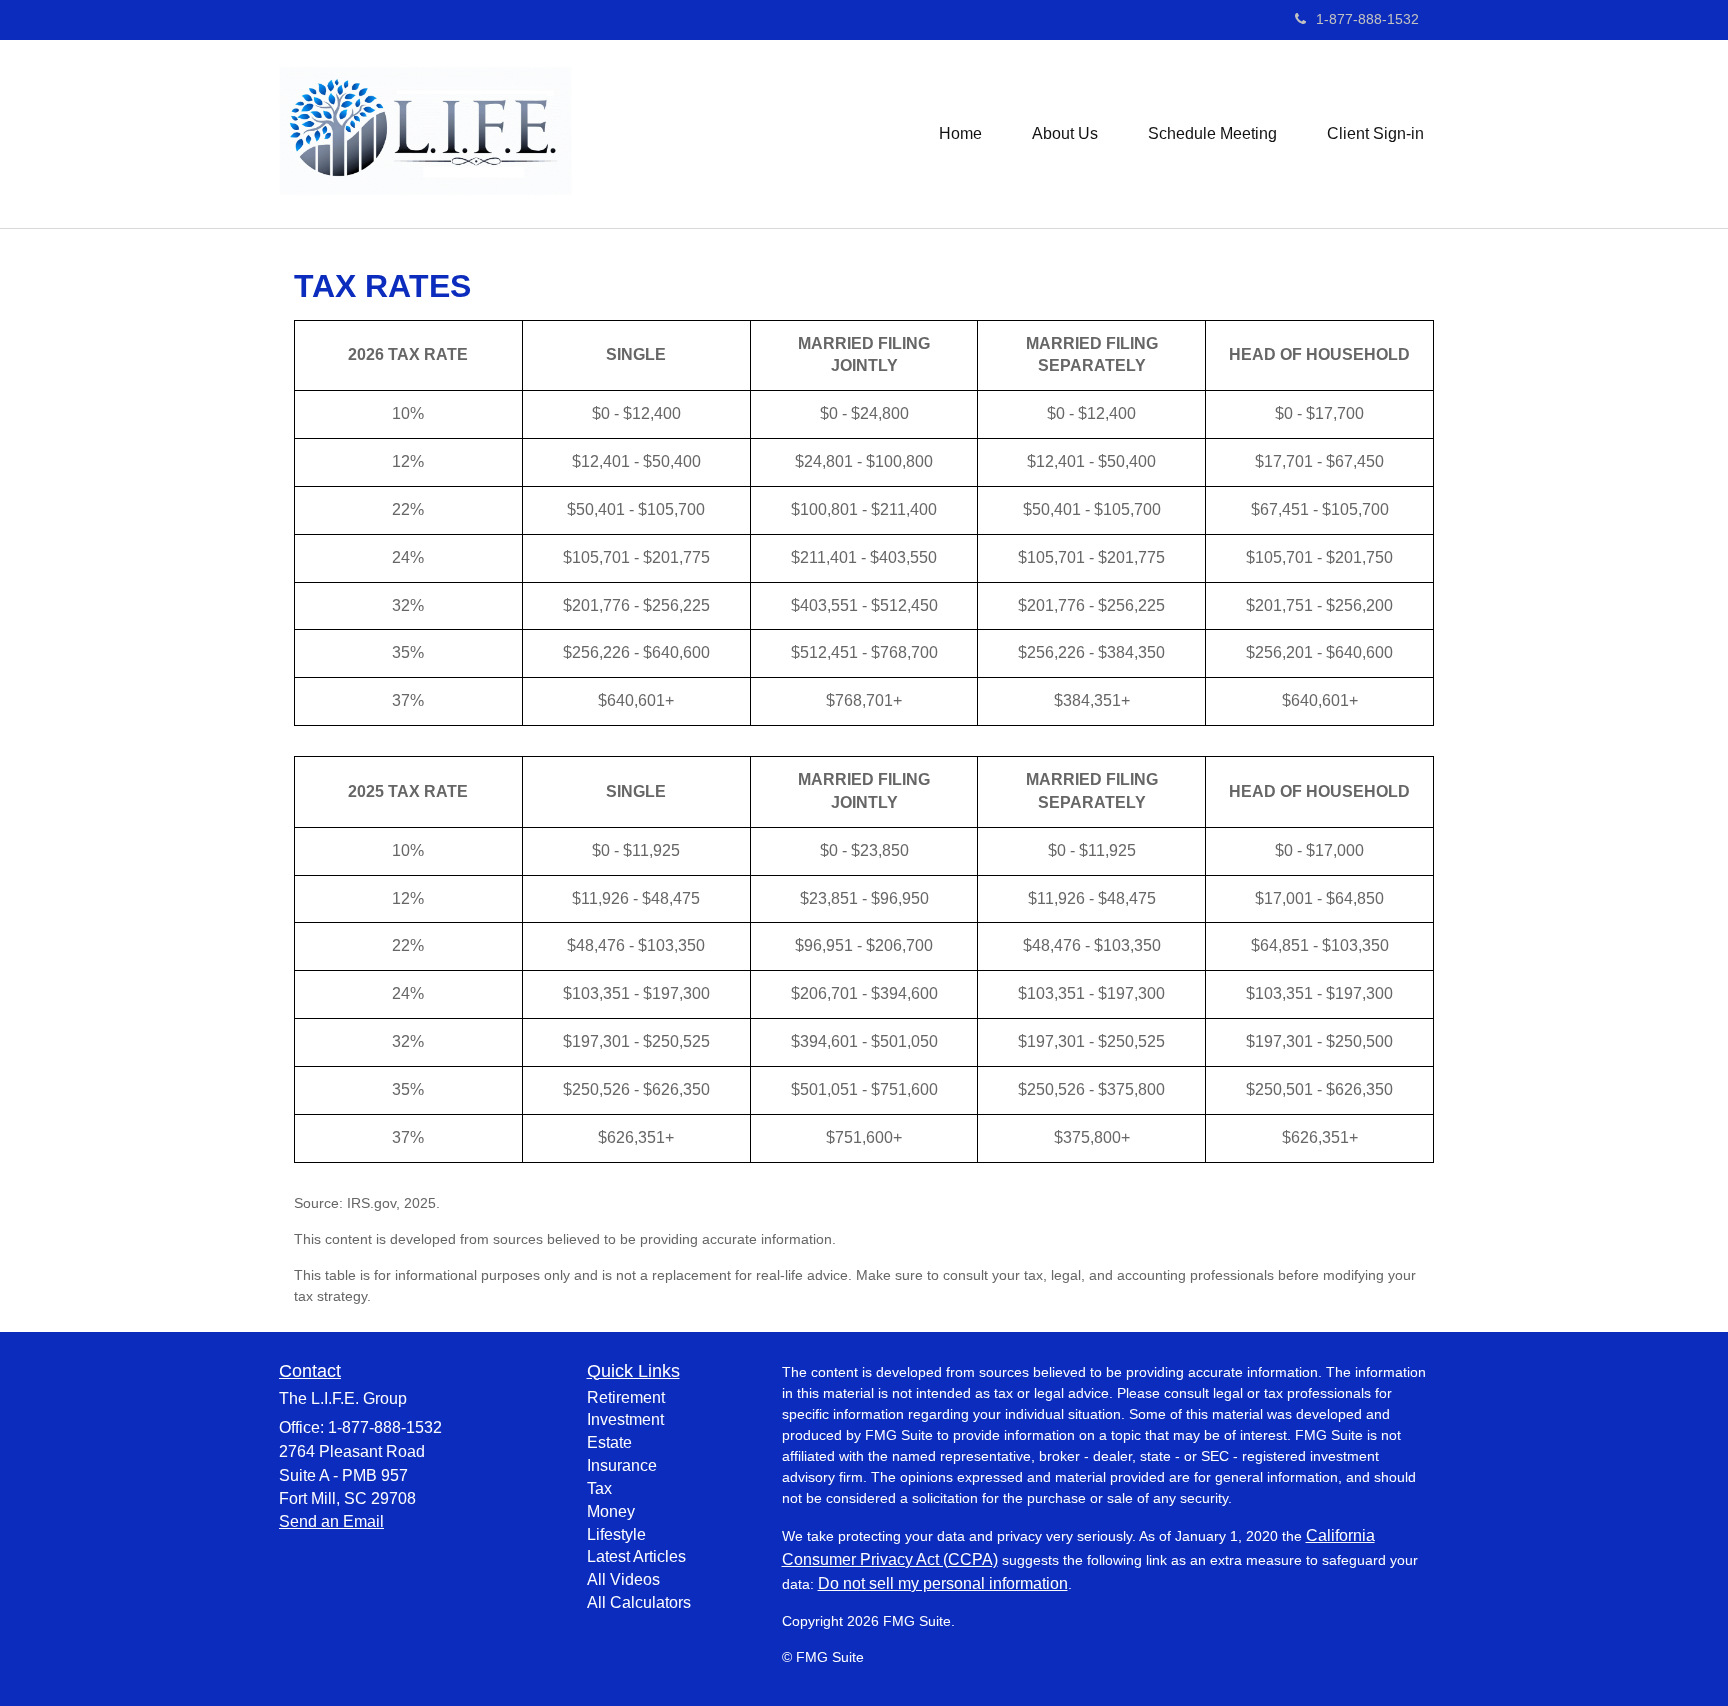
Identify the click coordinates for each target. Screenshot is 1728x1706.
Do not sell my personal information (943, 1583)
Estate (609, 1442)
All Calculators (639, 1602)
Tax (599, 1488)
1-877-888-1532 (1367, 19)
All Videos (623, 1579)
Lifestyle (616, 1534)
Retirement (626, 1397)
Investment (625, 1419)
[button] (1065, 134)
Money (611, 1511)
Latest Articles (636, 1556)
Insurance (622, 1465)
